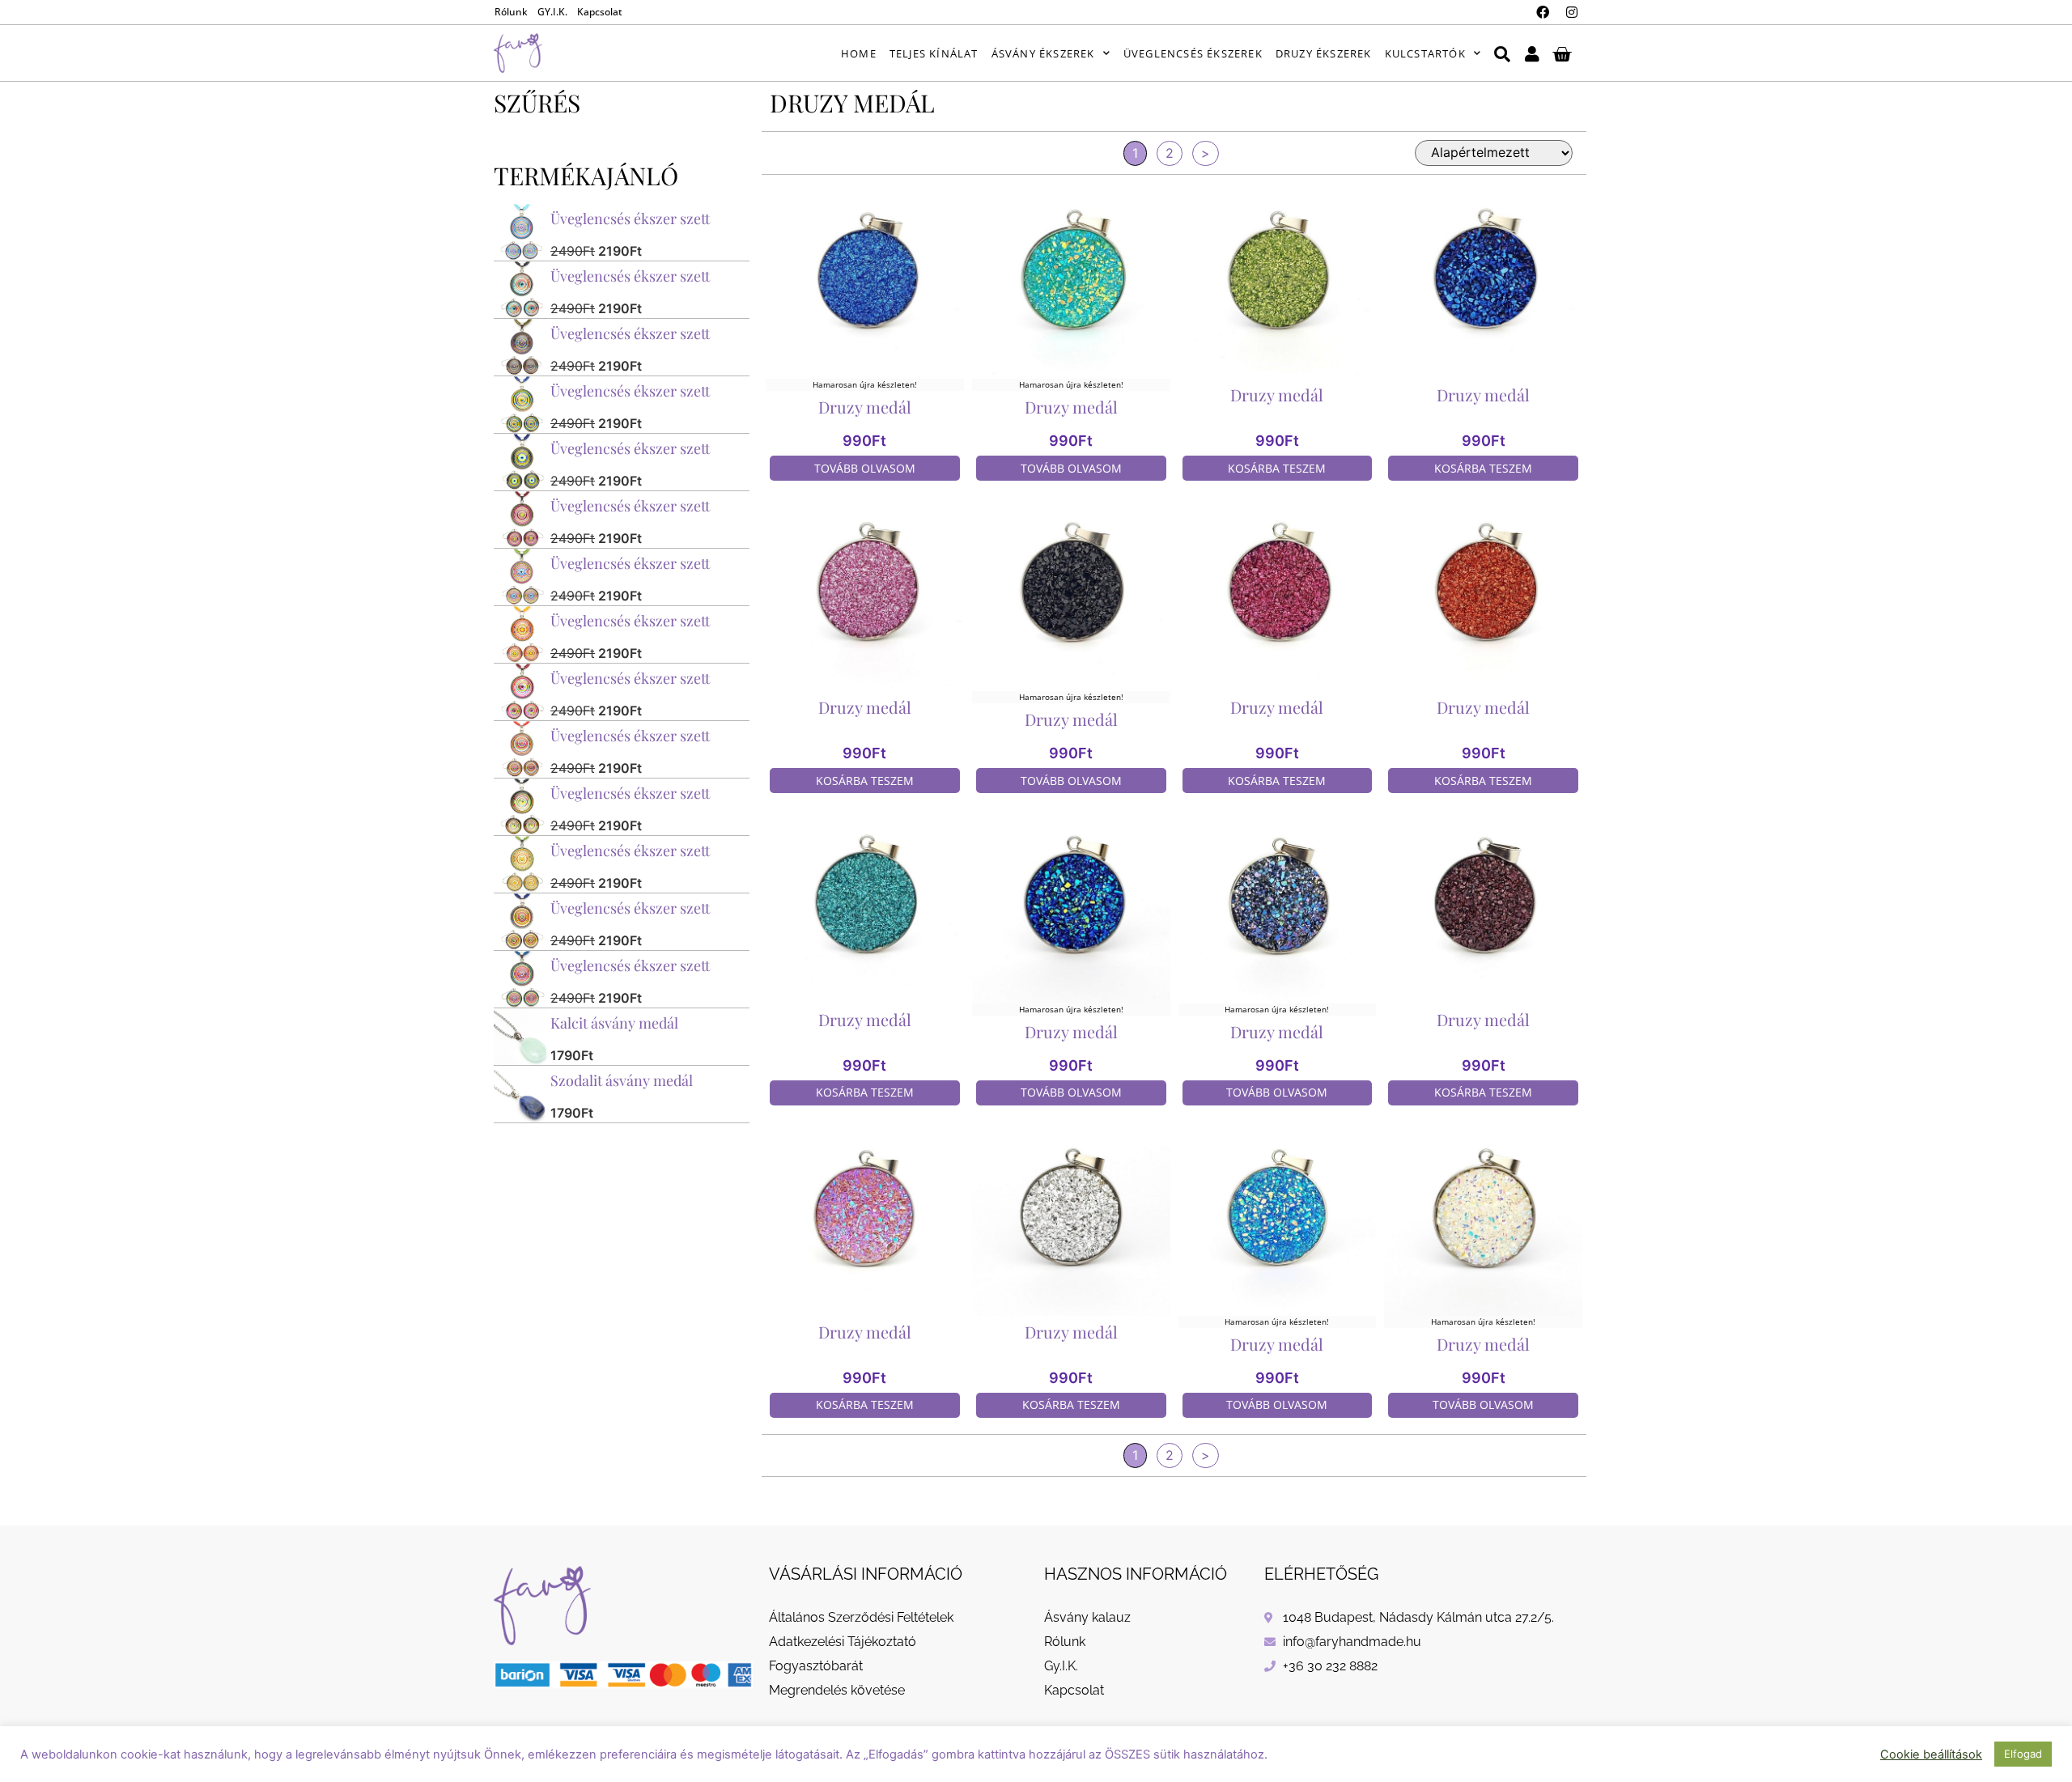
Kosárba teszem (1277, 468)
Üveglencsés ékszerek (1193, 53)
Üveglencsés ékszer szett (630, 219)
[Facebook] (1543, 12)
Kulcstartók (1425, 53)
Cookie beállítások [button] (1931, 1754)
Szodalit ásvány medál (622, 1080)
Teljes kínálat (934, 53)
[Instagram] (1572, 12)
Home (859, 53)
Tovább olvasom (865, 468)
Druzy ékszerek (1324, 53)
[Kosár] (1562, 53)
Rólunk (511, 12)
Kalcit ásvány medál (614, 1023)
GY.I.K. (552, 12)
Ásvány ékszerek (1043, 53)
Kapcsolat (600, 12)
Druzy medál (865, 407)
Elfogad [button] (2023, 1754)
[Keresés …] (1502, 53)
